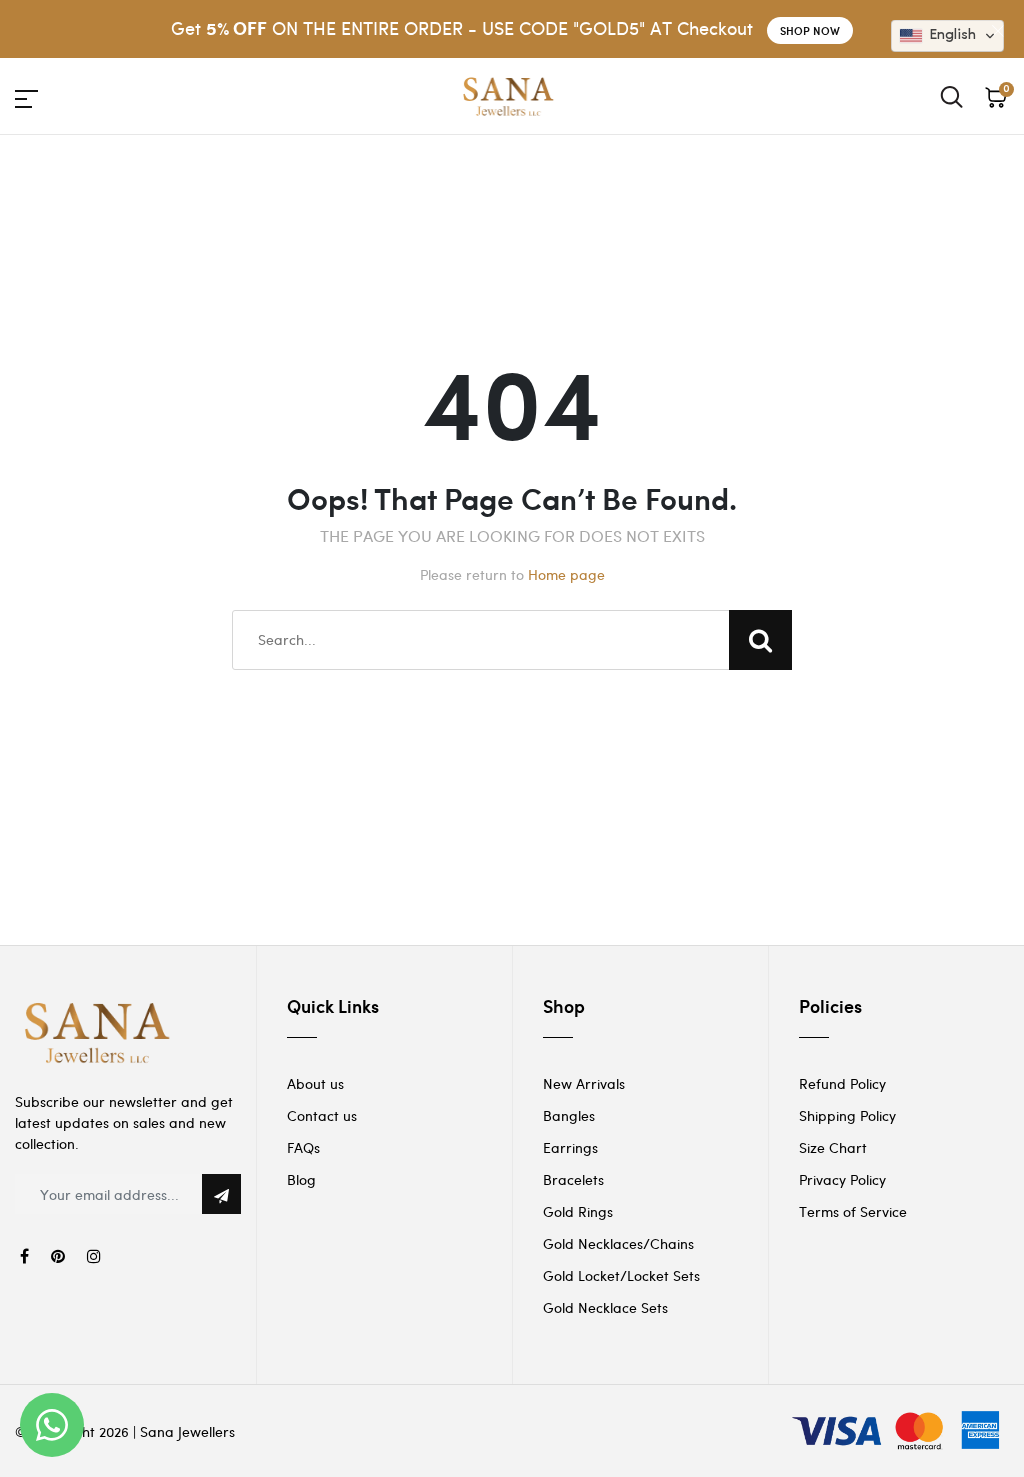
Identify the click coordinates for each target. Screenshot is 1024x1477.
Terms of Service (853, 1211)
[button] (947, 36)
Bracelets (573, 1179)
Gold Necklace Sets (605, 1307)
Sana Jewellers (187, 1431)
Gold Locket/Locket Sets (621, 1275)
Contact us (322, 1115)
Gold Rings (578, 1211)
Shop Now (810, 30)
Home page (566, 574)
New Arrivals (584, 1083)
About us (315, 1083)
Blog (301, 1179)
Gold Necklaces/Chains (618, 1243)
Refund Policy (842, 1083)
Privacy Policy (842, 1179)
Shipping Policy (847, 1115)
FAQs (303, 1147)
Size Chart (833, 1147)
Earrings (570, 1147)
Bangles (569, 1115)
